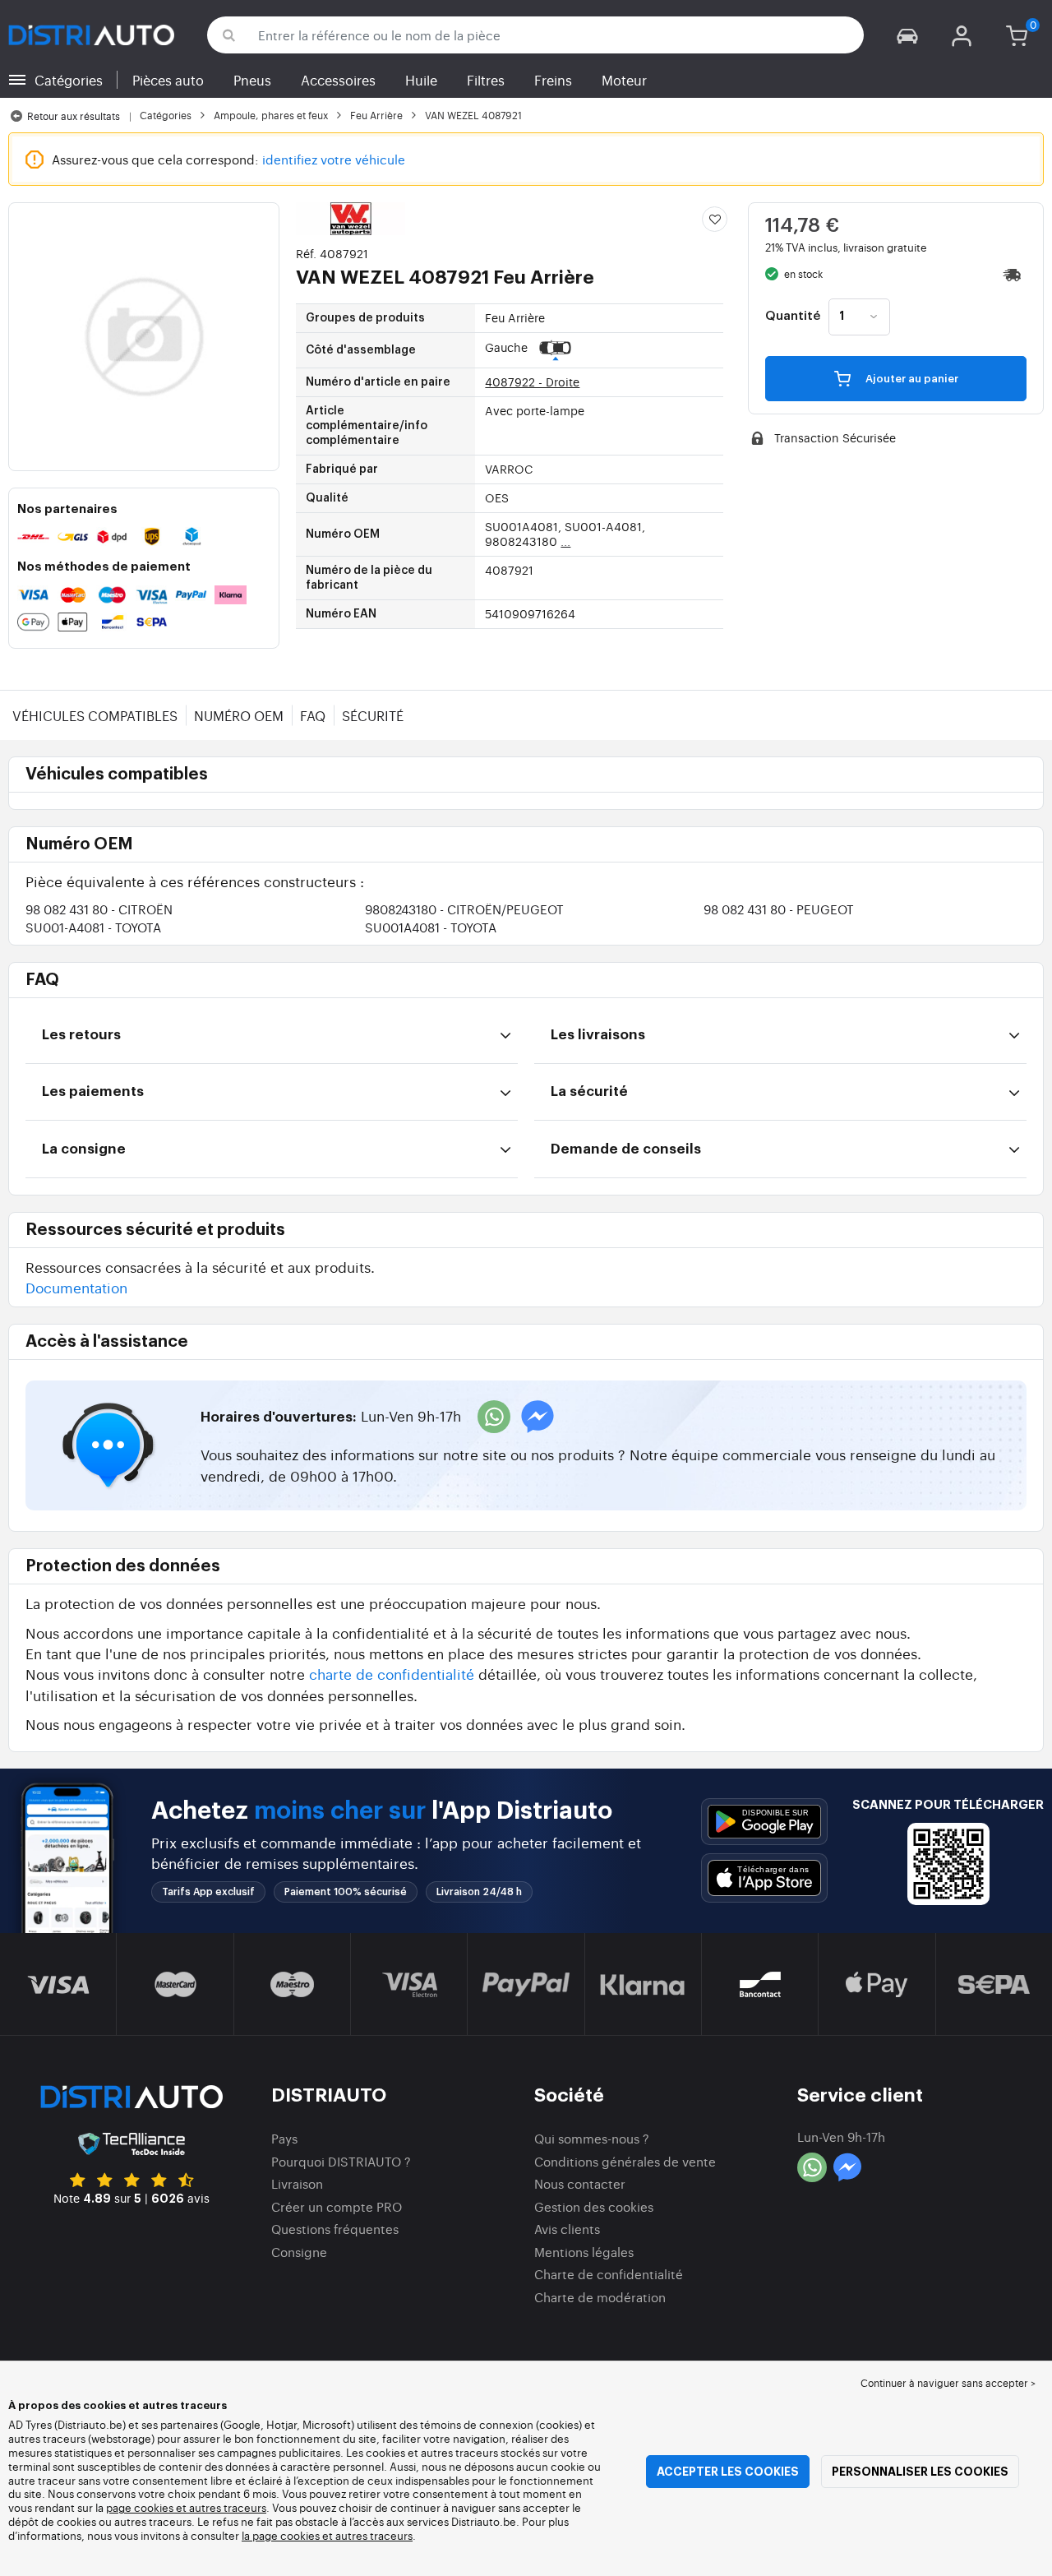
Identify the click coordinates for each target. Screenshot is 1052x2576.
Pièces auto (168, 80)
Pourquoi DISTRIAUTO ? (341, 2161)
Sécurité (373, 715)
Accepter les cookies (728, 2472)
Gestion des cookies (594, 2206)
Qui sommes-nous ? (592, 2138)
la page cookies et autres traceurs (327, 2535)
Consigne (299, 2252)
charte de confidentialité (392, 1674)
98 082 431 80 (99, 909)
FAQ (313, 715)
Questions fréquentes (335, 2229)
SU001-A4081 (93, 927)
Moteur (624, 80)
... (565, 541)
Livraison (297, 2183)
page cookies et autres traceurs (186, 2507)
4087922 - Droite (532, 382)
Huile (421, 80)
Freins (553, 80)
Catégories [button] (69, 80)
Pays (284, 2138)
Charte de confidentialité (609, 2274)
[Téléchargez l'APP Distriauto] (764, 1822)
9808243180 (464, 909)
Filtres (486, 80)
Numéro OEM (239, 715)
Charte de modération (600, 2297)
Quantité (793, 317)
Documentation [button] (76, 1287)
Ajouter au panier (911, 379)
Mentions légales (584, 2252)
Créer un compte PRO (337, 2206)
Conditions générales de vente (625, 2161)
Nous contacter (580, 2183)
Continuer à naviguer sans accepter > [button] (948, 2383)
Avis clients (567, 2229)
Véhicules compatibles (95, 715)
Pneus (252, 80)
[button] (907, 35)
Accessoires (338, 80)
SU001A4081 (431, 927)
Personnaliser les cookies (920, 2472)
